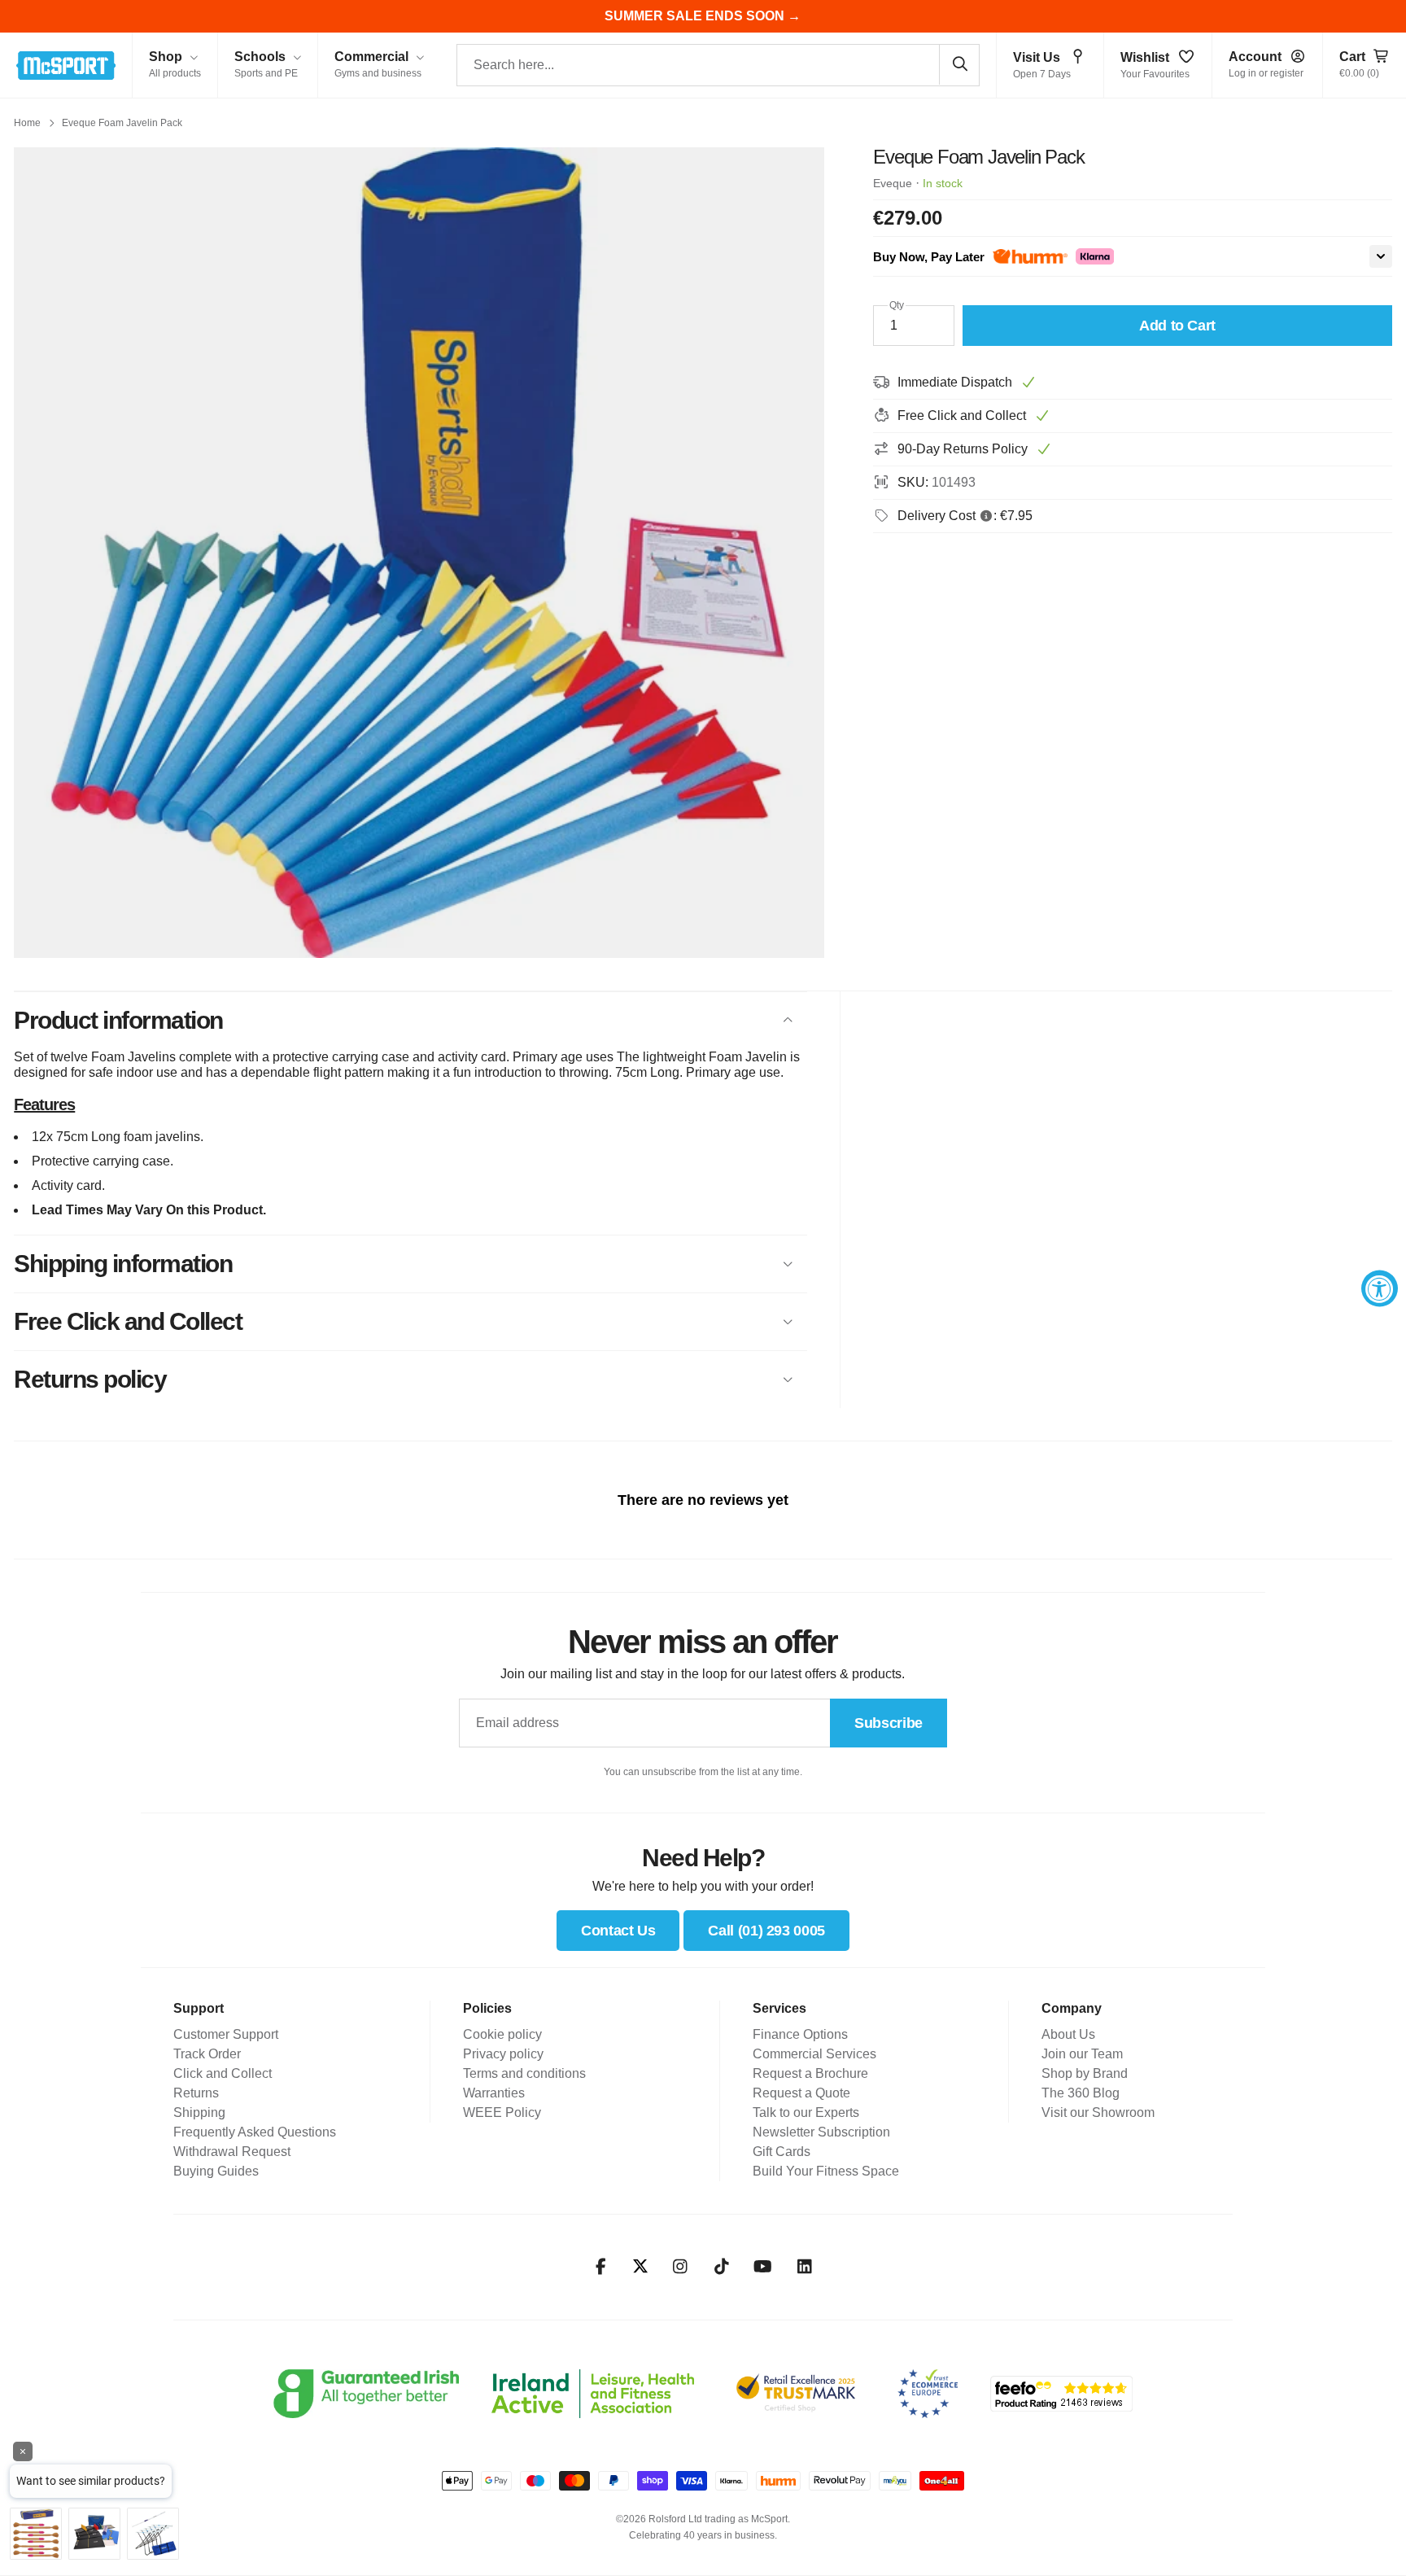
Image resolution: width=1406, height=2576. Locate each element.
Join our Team (1082, 2054)
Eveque (893, 183)
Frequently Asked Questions (255, 2132)
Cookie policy (502, 2034)
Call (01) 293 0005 (766, 1931)
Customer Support (226, 2034)
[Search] (959, 64)
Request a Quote (801, 2093)
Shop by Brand (1085, 2073)
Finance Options (800, 2034)
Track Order (207, 2054)
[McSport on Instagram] (680, 2267)
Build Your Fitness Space (826, 2171)
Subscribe (889, 1723)
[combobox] (718, 65)
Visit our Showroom (1098, 2112)
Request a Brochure (810, 2073)
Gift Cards (782, 2152)
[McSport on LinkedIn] (804, 2267)
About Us (1068, 2034)
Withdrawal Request (232, 2152)
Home (27, 123)
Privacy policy (503, 2054)
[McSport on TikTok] (721, 2267)
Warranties (494, 2093)
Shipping (199, 2112)
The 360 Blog (1081, 2093)
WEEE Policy (502, 2112)
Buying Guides (216, 2171)
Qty (897, 305)
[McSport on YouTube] (763, 2267)
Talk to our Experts (806, 2112)
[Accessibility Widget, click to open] (1380, 1288)
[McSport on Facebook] (601, 2267)
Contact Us (618, 1931)
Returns (196, 2093)
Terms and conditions (524, 2073)
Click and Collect (223, 2073)
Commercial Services (814, 2054)
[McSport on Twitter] (640, 2267)
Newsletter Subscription (821, 2132)
